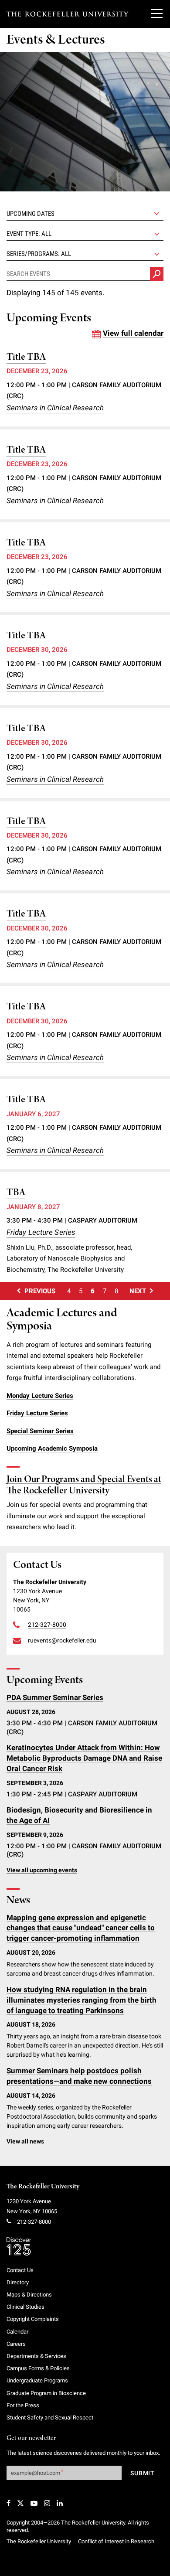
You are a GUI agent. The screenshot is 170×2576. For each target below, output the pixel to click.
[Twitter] (20, 2503)
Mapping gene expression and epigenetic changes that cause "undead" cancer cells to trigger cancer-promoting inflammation (81, 1928)
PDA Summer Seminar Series (55, 1697)
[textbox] (85, 234)
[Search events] (157, 274)
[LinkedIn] (60, 2503)
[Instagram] (47, 2503)
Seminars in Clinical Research (55, 408)
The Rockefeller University (43, 2187)
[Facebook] (8, 2503)
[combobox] (85, 234)
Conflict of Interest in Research (116, 2541)
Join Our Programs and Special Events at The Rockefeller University (84, 1485)
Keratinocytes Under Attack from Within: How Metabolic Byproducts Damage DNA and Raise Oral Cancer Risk (84, 1758)
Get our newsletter (31, 2438)
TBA (16, 1193)
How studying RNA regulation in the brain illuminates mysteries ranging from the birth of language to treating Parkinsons (82, 2000)
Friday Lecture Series (41, 1232)
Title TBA (26, 357)
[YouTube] (34, 2503)
